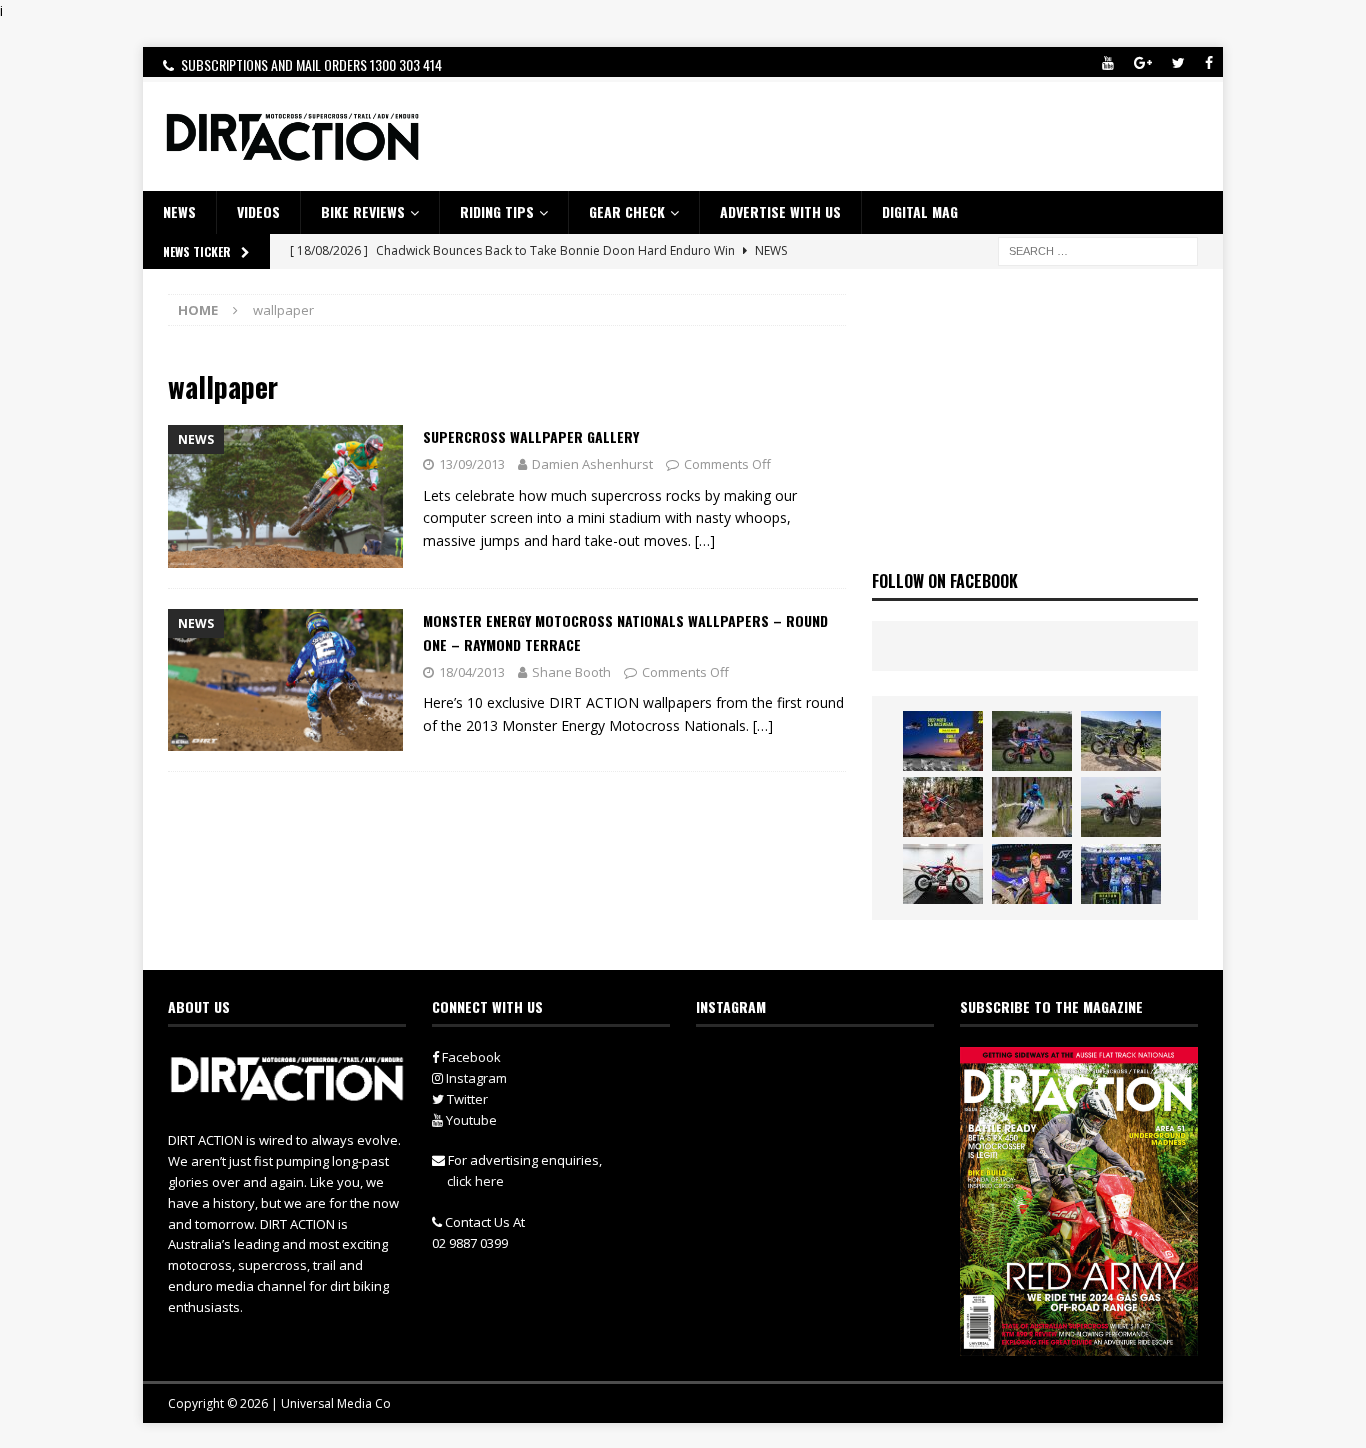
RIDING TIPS (497, 211)
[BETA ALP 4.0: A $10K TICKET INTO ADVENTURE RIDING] (1121, 807)
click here (475, 1181)
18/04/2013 (472, 672)
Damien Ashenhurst (592, 464)
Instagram (475, 1078)
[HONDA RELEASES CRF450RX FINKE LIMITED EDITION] (943, 874)
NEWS (179, 211)
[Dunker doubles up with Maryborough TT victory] (1032, 874)
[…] (705, 540)
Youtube (470, 1120)
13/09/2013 (472, 464)
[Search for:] (1098, 249)
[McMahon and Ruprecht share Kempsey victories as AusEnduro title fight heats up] (1032, 807)
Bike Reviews (363, 211)
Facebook (470, 1057)
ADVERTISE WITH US (780, 211)
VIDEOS (258, 211)
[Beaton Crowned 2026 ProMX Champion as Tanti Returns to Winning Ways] (1121, 874)
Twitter (466, 1099)
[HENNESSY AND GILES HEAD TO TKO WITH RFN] (943, 807)
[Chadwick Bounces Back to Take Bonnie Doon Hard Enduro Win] (1032, 741)
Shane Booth (571, 672)
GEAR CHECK (627, 211)
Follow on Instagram (827, 1101)
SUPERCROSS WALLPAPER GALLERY (531, 436)
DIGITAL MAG (920, 211)
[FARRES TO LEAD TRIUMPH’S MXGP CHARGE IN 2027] (1121, 741)
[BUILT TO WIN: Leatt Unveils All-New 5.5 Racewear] (943, 741)
